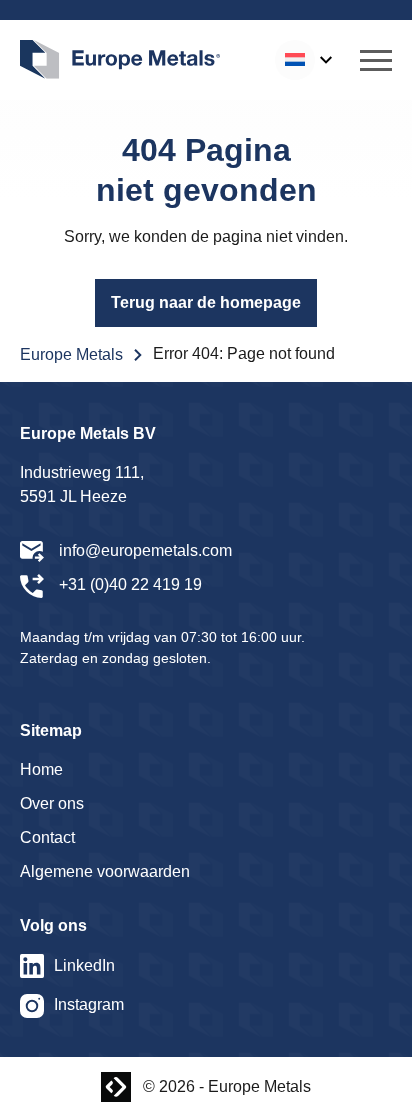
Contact (47, 837)
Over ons (52, 803)
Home (41, 769)
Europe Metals (71, 354)
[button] (376, 60)
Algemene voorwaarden (105, 871)
